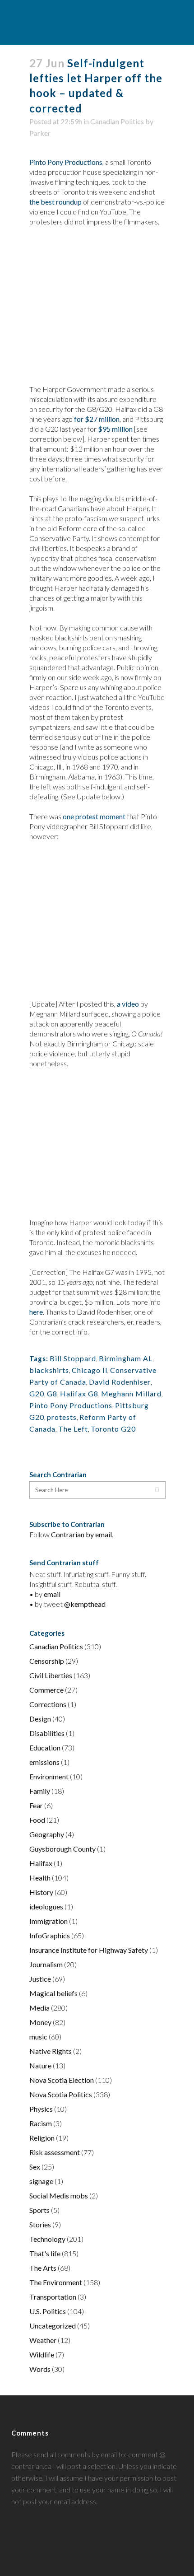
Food (37, 1820)
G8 (52, 1393)
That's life (45, 2253)
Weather (43, 2340)
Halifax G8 (79, 1393)
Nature (40, 2065)
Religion (42, 2138)
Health (40, 1878)
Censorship (47, 1661)
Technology (47, 2239)
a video (128, 1004)
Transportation (53, 2297)
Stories (40, 2224)
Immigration (48, 1921)
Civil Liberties (51, 1675)
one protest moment (94, 816)
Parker (40, 133)
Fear (36, 1805)
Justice (40, 1979)
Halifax (41, 1863)
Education (45, 1748)
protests (62, 1417)
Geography (47, 1834)
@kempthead (85, 1604)
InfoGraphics (50, 1935)
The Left (73, 1429)
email (52, 1594)
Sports (39, 2210)
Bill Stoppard (73, 1358)
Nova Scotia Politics (61, 2094)
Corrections (48, 1704)
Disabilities (47, 1733)
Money (40, 2022)
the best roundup (55, 202)
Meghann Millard (131, 1393)
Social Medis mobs (59, 2196)
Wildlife (42, 2354)
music (38, 2037)
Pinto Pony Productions (66, 162)
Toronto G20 (113, 1429)
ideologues (46, 1906)
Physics (41, 2109)
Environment (49, 1776)
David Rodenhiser (120, 1382)
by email (99, 1534)
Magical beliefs (53, 1993)
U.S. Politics (48, 2311)
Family (40, 1791)
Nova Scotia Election (62, 2080)
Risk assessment (55, 2152)
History (41, 1892)
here (36, 1312)
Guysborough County (62, 1849)
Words (40, 2369)
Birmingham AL (126, 1358)
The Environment (56, 2282)
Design (40, 1719)
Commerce (46, 1690)
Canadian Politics (117, 121)
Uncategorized (53, 2326)
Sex (35, 2167)
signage (41, 2181)
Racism (41, 2123)
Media (39, 2008)
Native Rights (51, 2051)
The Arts (43, 2268)
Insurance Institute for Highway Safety (89, 1950)
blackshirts (49, 1370)
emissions (44, 1762)
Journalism (46, 1964)
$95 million (115, 429)
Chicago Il (90, 1370)
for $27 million (97, 419)
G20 (37, 1393)
